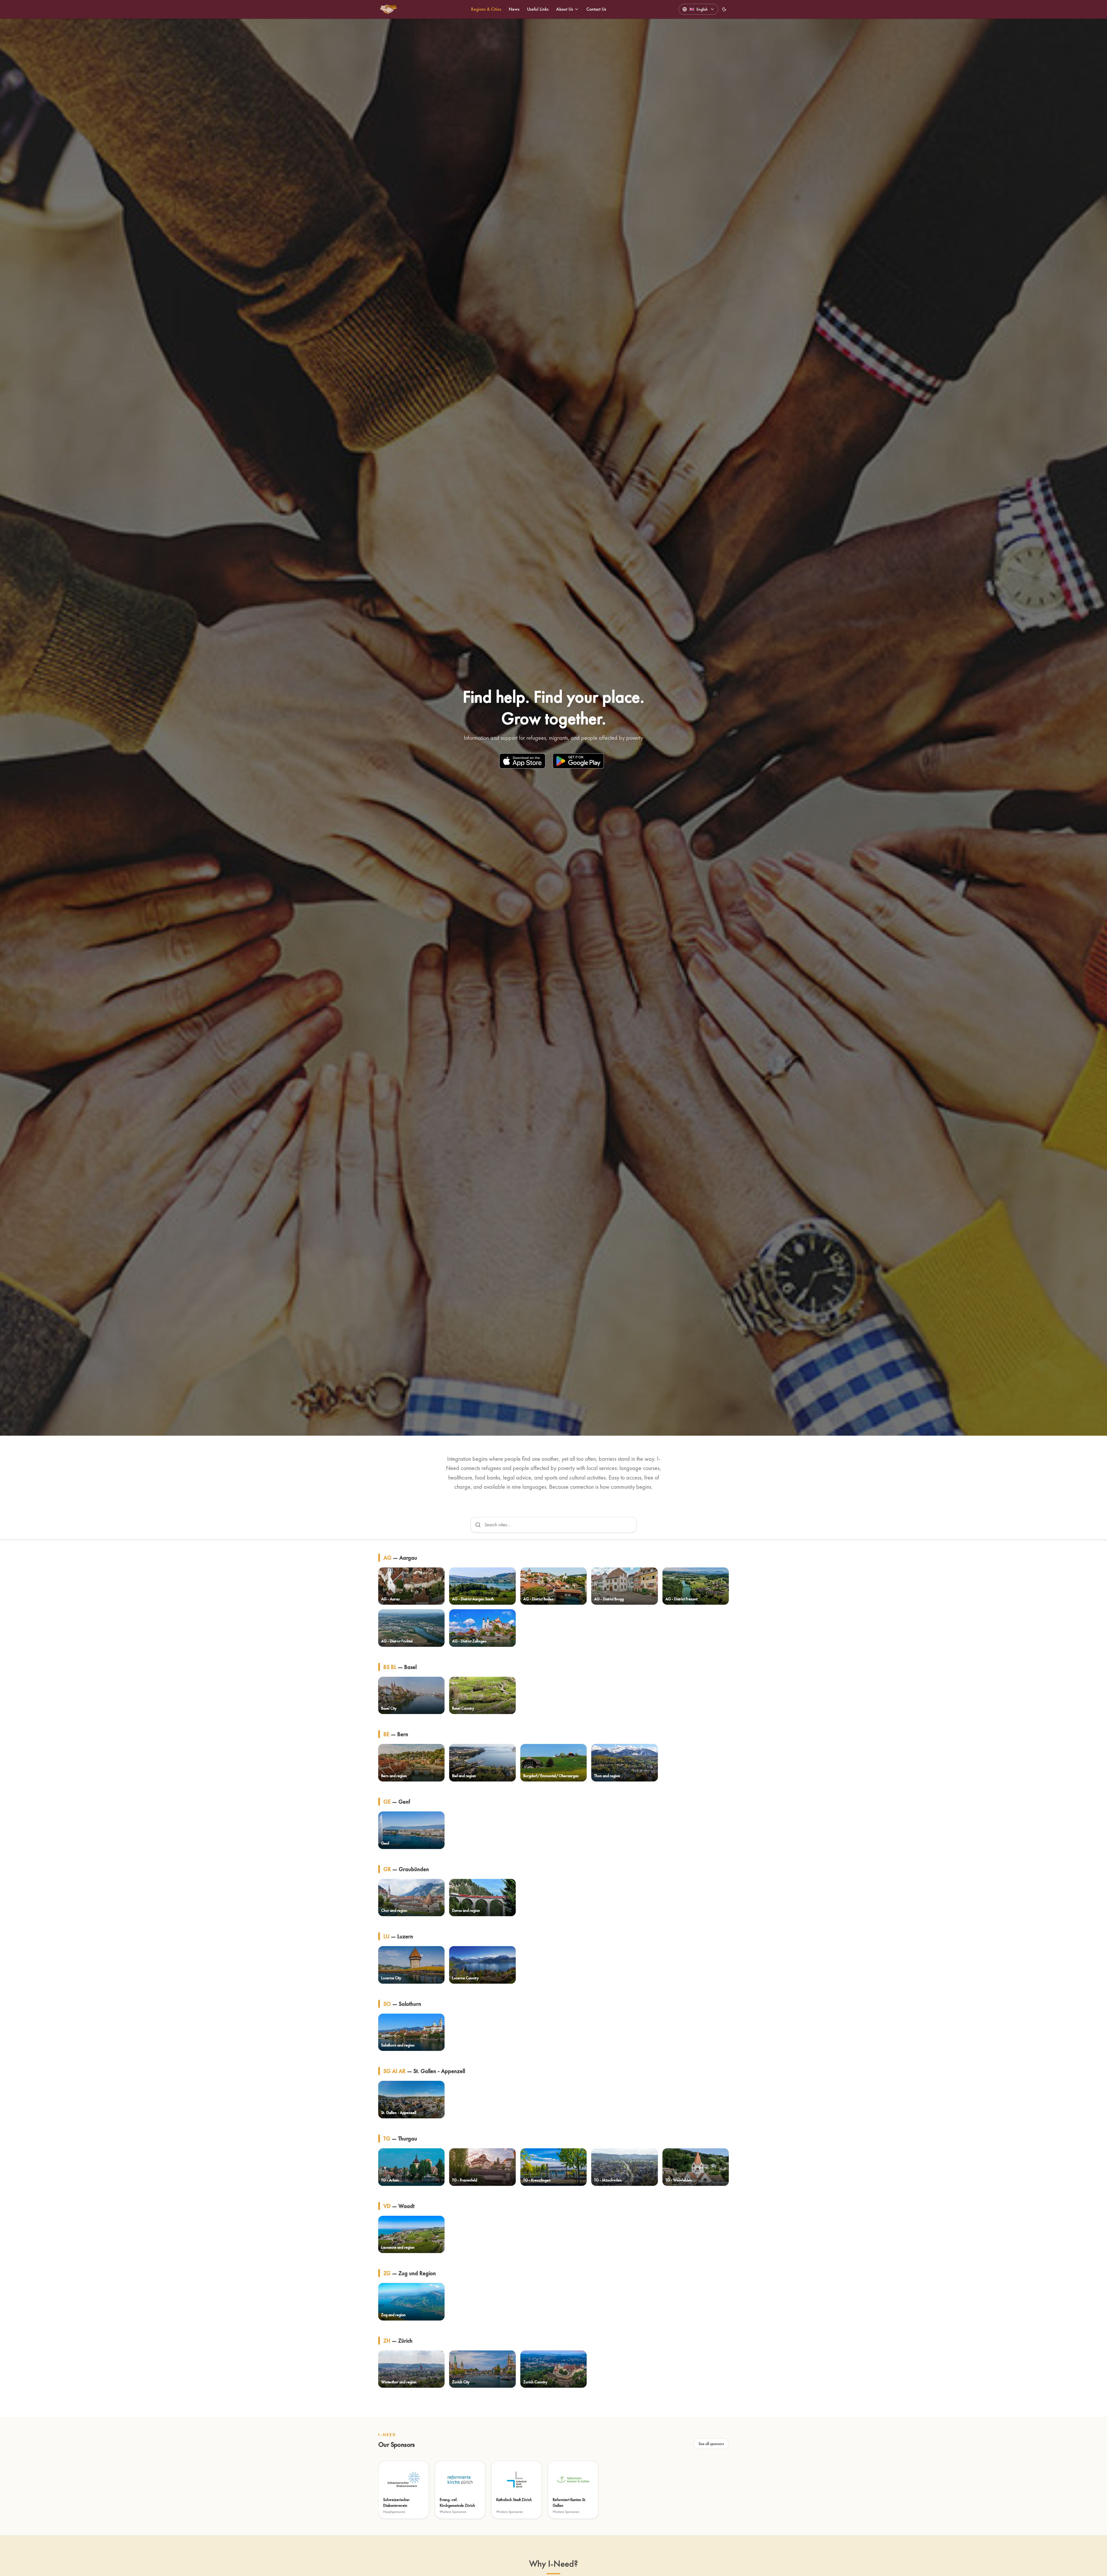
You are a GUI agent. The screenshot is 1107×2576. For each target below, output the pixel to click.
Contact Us (596, 9)
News (514, 9)
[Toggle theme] (724, 9)
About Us (565, 9)
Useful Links (538, 9)
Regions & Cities (486, 9)
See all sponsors (711, 2444)
